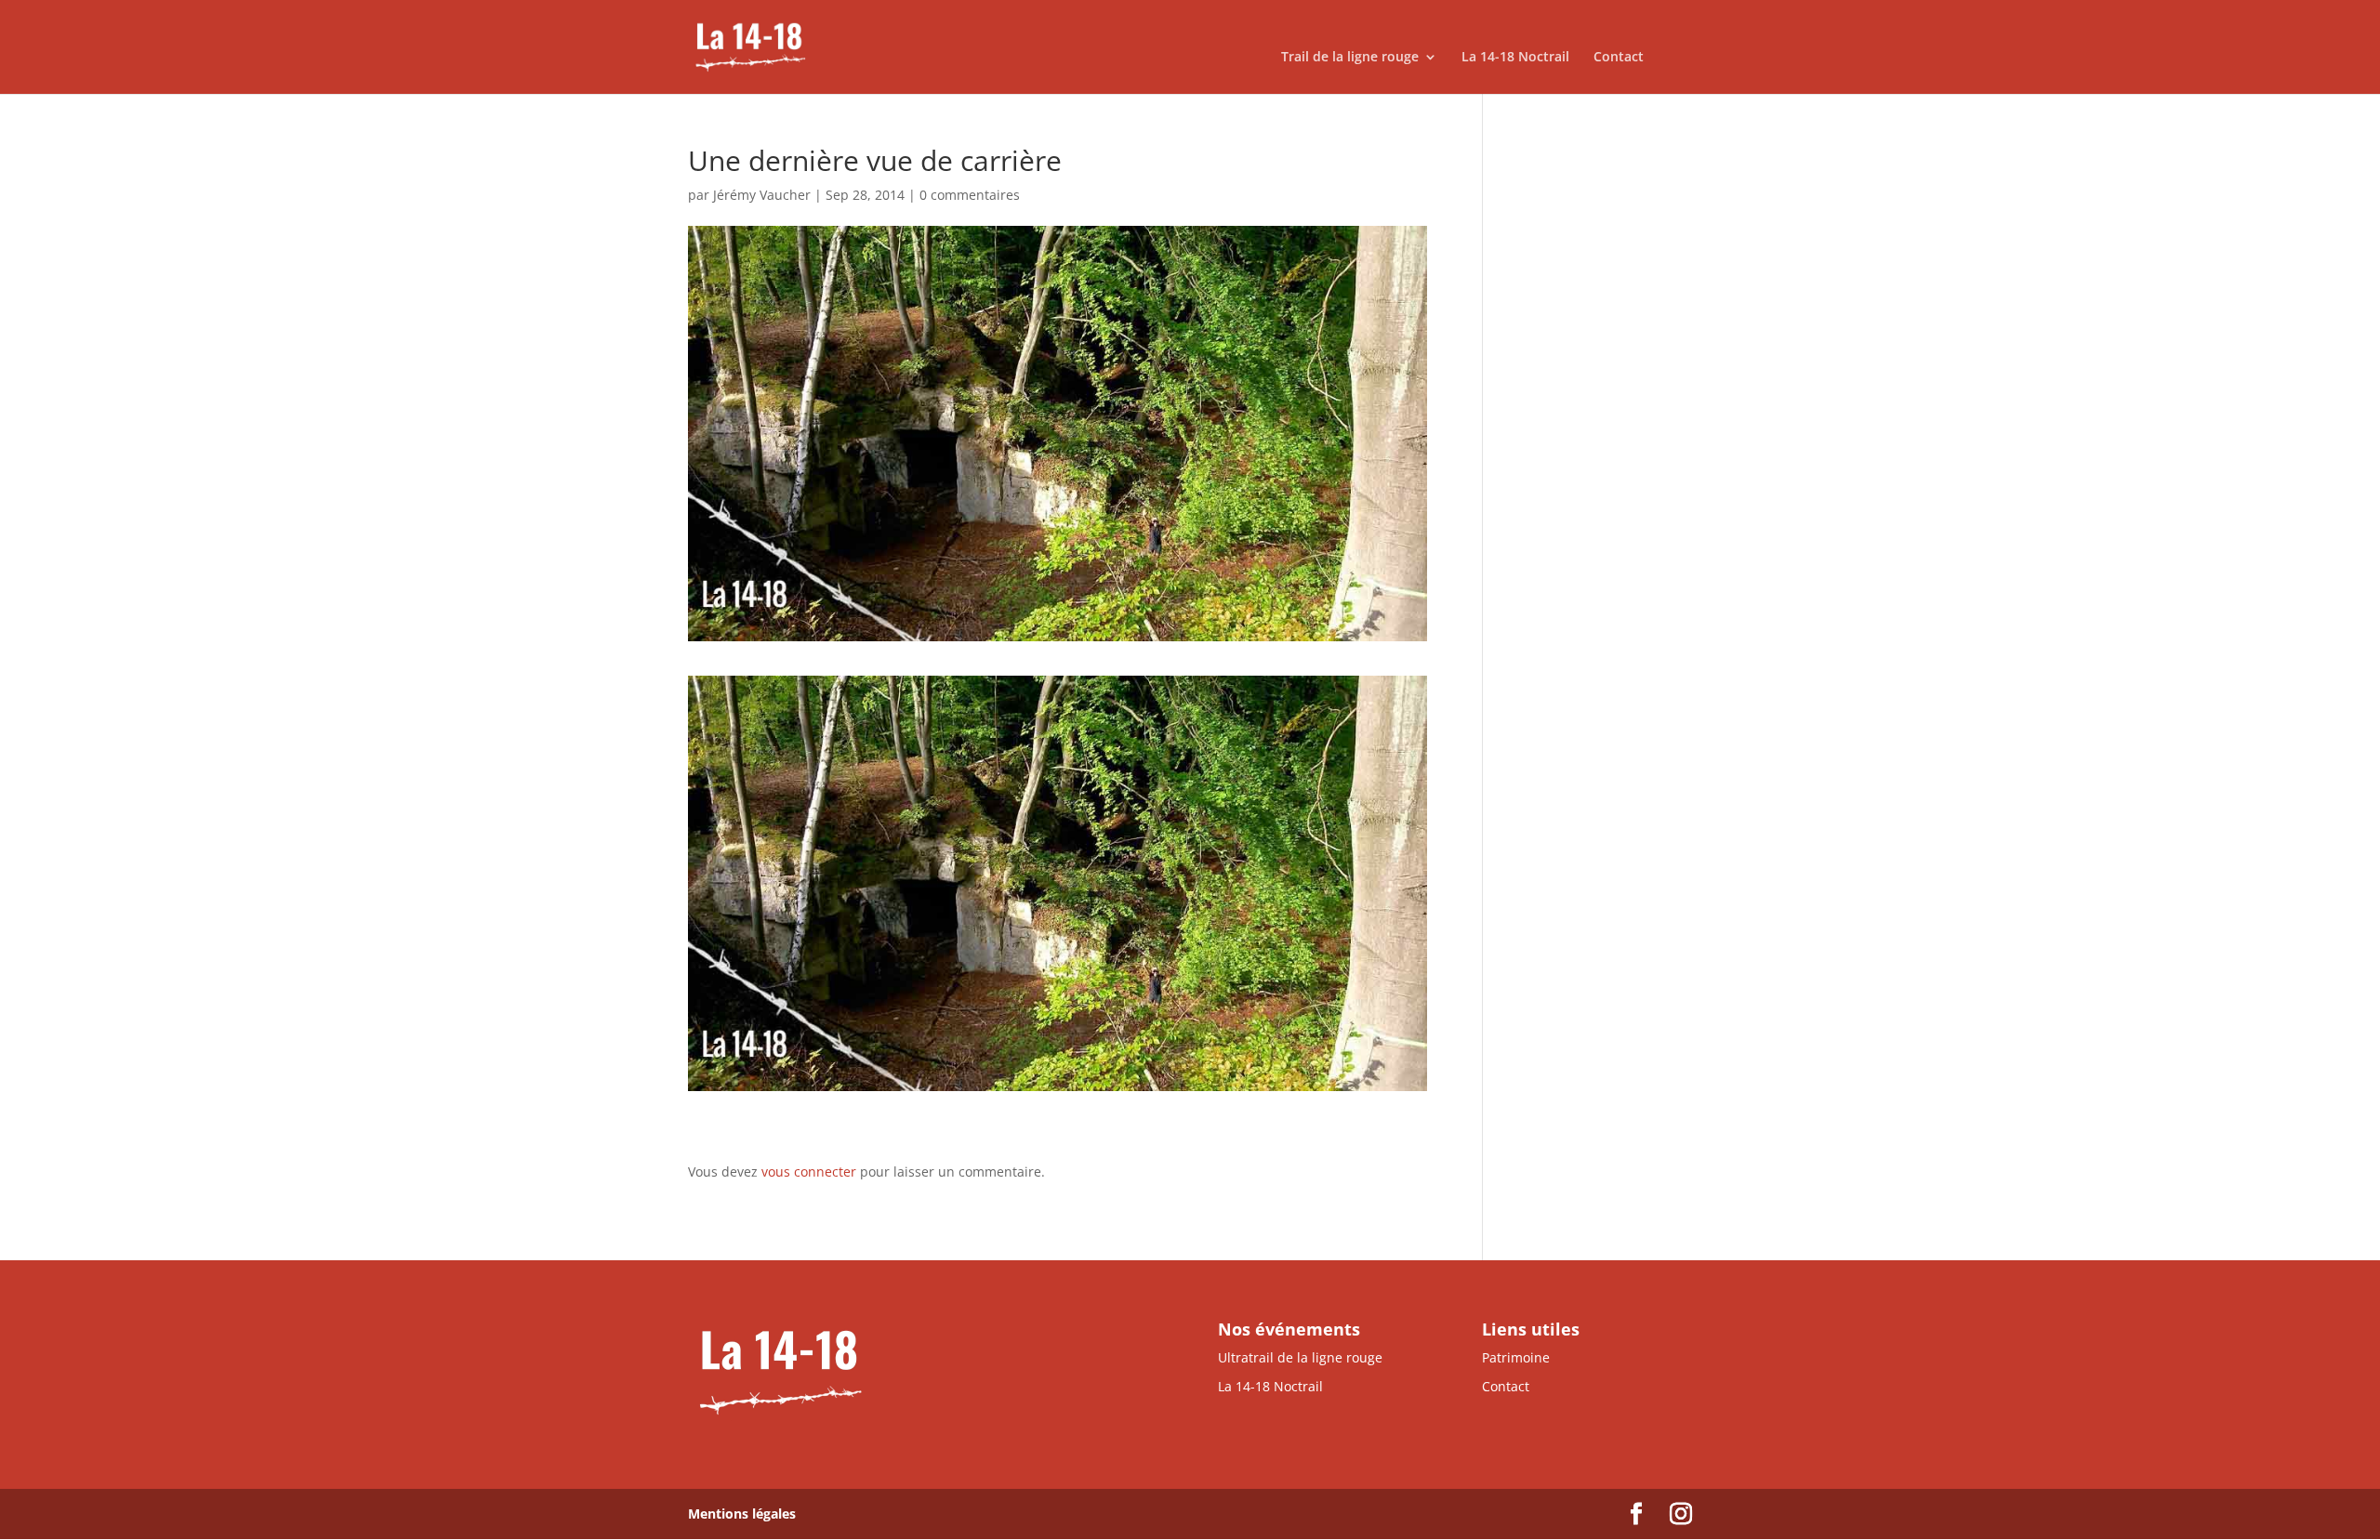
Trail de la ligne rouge (1350, 58)
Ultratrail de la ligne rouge (1300, 1357)
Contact (1619, 58)
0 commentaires (970, 195)
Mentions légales (742, 1514)
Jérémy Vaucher (762, 195)
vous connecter (809, 1171)
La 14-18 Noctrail (1515, 58)
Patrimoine (1516, 1357)
